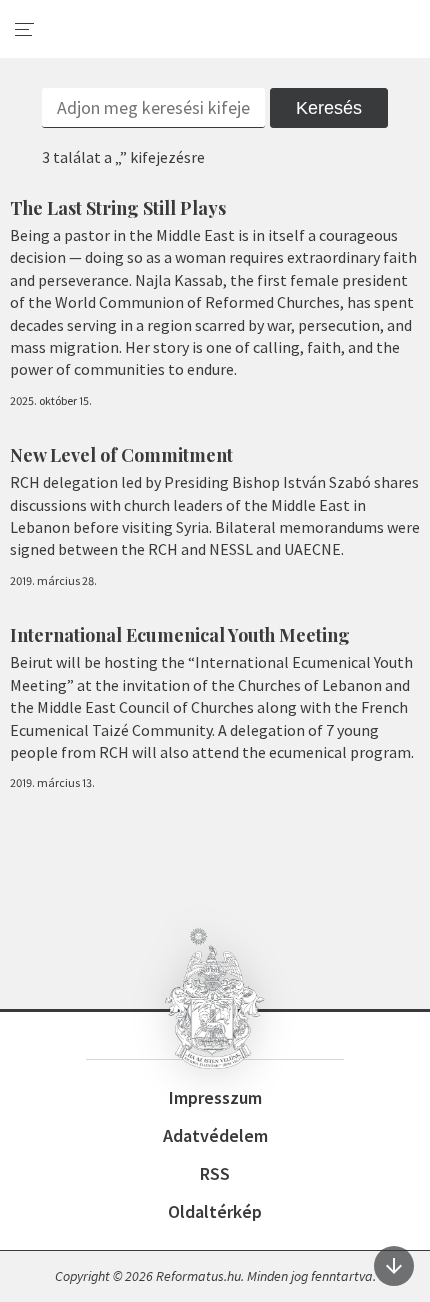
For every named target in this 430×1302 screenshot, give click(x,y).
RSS (215, 1173)
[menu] (25, 30)
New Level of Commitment (121, 455)
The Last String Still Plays (118, 208)
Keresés (329, 108)
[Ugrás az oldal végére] (394, 1266)
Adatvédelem (215, 1135)
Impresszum (215, 1097)
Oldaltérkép (215, 1211)
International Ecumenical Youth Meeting (180, 635)
